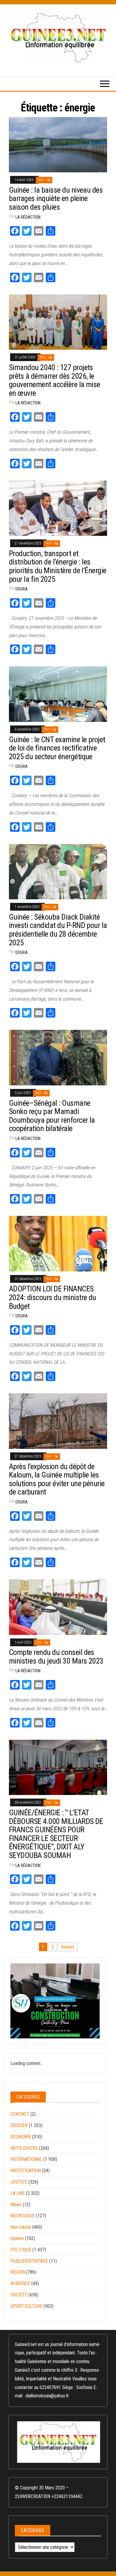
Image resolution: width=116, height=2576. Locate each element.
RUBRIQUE (20, 2283)
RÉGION (18, 2272)
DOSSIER (19, 2125)
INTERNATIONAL (26, 2159)
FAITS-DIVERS (24, 2148)
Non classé (21, 2227)
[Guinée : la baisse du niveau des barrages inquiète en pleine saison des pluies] (58, 144)
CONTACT (20, 2114)
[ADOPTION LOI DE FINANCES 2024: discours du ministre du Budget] (58, 1243)
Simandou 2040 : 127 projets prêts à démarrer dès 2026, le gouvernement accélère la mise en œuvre (55, 380)
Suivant (68, 1947)
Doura (22, 589)
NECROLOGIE (23, 2216)
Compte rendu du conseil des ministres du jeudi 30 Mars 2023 (56, 1657)
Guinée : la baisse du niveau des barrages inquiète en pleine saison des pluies (56, 198)
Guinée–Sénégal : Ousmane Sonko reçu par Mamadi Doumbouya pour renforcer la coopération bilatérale (52, 1116)
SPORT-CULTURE (26, 2306)
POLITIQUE (21, 2250)
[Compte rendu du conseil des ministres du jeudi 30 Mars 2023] (58, 1607)
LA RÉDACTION (28, 217)
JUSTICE (19, 2182)
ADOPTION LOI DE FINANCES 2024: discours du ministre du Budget (52, 1297)
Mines (16, 2205)
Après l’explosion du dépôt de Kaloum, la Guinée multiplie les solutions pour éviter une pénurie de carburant (57, 1479)
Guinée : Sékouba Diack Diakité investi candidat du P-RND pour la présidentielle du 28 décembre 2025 (58, 930)
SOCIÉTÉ (19, 2295)
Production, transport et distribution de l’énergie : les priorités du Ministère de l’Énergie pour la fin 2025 (58, 566)
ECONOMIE (21, 2137)
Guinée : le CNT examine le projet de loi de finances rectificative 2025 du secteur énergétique (57, 748)
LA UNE (18, 2193)
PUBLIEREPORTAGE (29, 2261)
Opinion (17, 2238)
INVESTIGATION (26, 2171)
